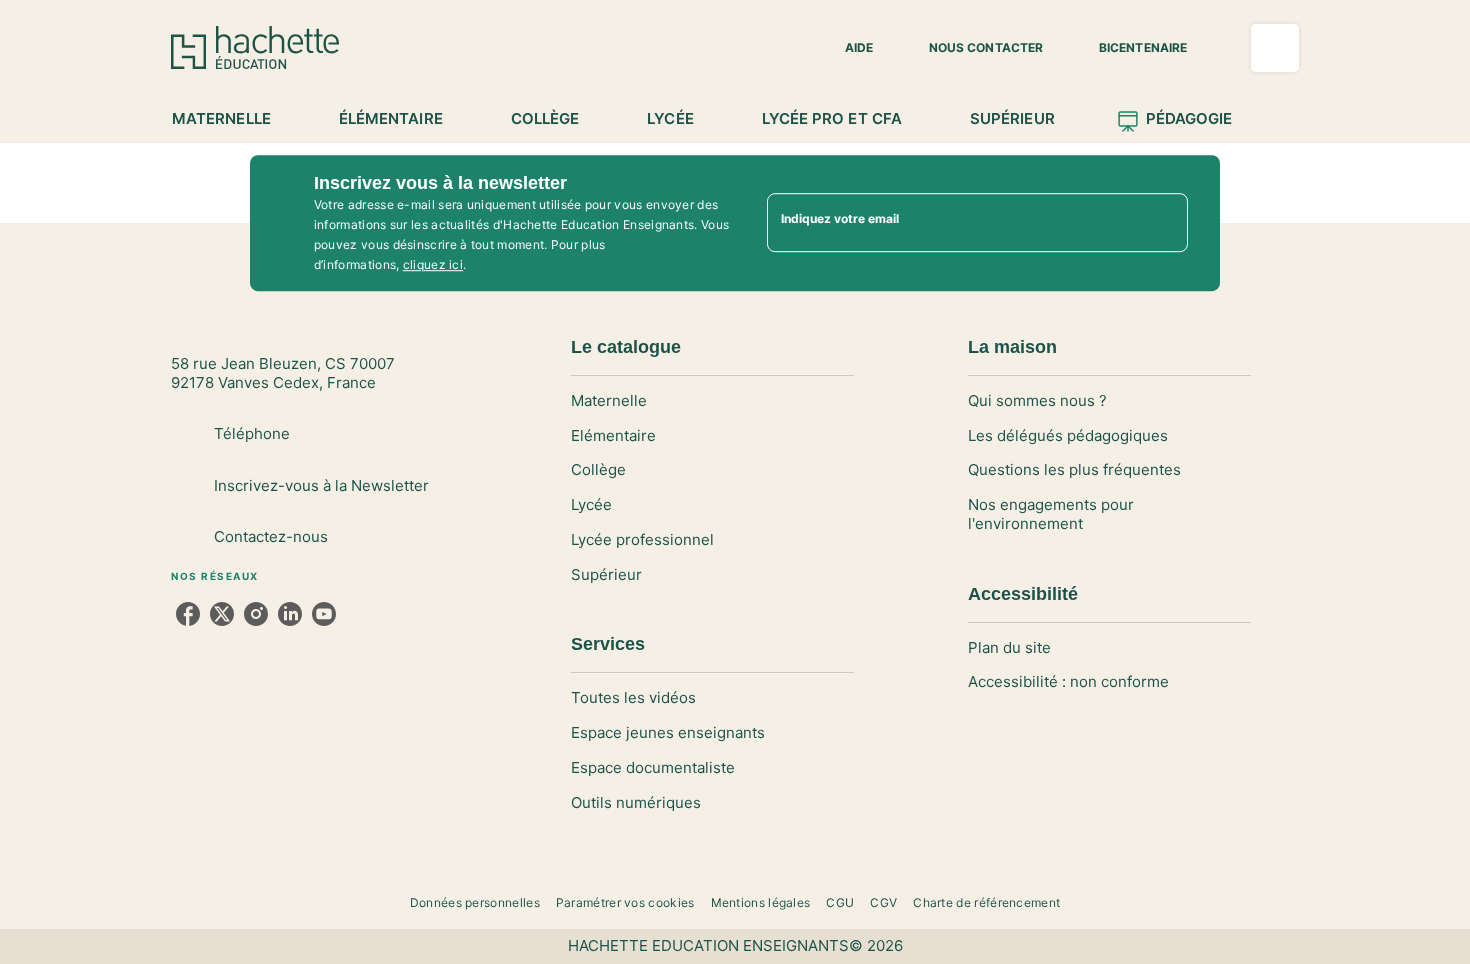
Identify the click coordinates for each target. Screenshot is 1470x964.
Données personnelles (475, 902)
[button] (847, 48)
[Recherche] (1275, 48)
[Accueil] (255, 47)
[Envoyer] (1164, 223)
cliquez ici (433, 264)
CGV (883, 902)
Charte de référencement (986, 902)
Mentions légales (761, 902)
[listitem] (188, 614)
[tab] (232, 119)
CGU (840, 902)
